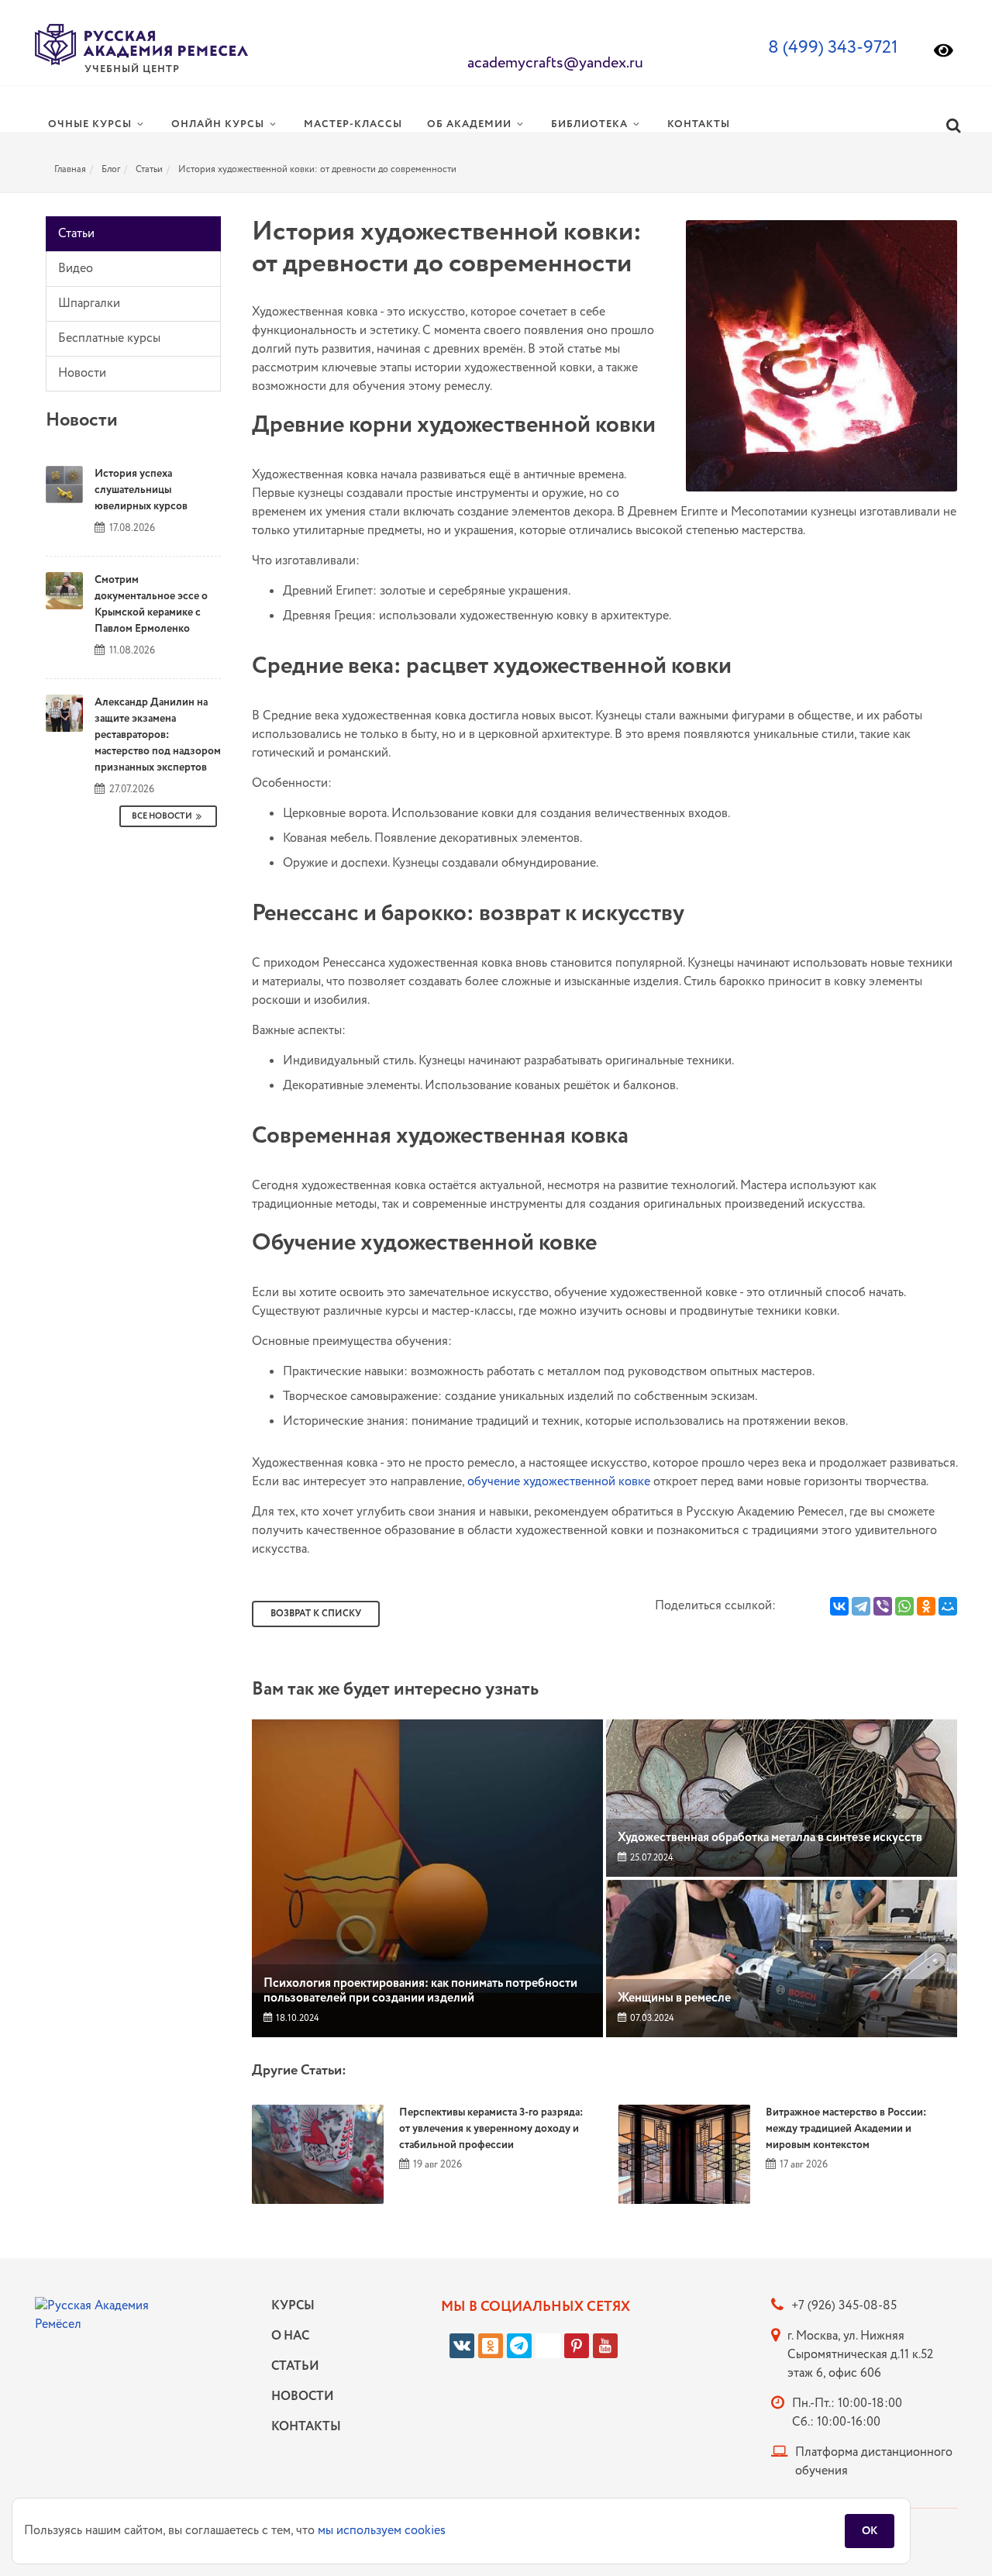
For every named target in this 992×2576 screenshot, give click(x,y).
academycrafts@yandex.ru (555, 63)
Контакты (302, 2427)
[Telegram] (861, 1606)
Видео (76, 269)
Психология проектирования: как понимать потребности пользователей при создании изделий (420, 1991)
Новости (82, 373)
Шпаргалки (89, 303)
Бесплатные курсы (109, 338)
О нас (290, 2336)
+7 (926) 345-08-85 (844, 2306)
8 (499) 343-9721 (833, 48)
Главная (70, 169)
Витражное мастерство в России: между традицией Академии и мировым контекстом (846, 2129)
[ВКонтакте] (839, 1606)
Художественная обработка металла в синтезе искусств (770, 1838)
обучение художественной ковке (559, 1482)
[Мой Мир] (948, 1606)
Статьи (149, 169)
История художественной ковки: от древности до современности (317, 169)
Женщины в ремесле (674, 1998)
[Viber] (883, 1606)
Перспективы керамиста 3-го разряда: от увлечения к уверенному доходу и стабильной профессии (491, 2129)
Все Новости (162, 816)
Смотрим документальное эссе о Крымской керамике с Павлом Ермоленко (151, 604)
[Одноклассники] (926, 1606)
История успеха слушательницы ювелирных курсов (141, 490)
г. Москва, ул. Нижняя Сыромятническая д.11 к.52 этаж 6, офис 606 (860, 2355)
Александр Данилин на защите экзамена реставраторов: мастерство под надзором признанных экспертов (158, 735)
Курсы (293, 2306)
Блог (111, 169)
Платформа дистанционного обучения (874, 2462)
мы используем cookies (382, 2531)
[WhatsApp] (904, 1606)
